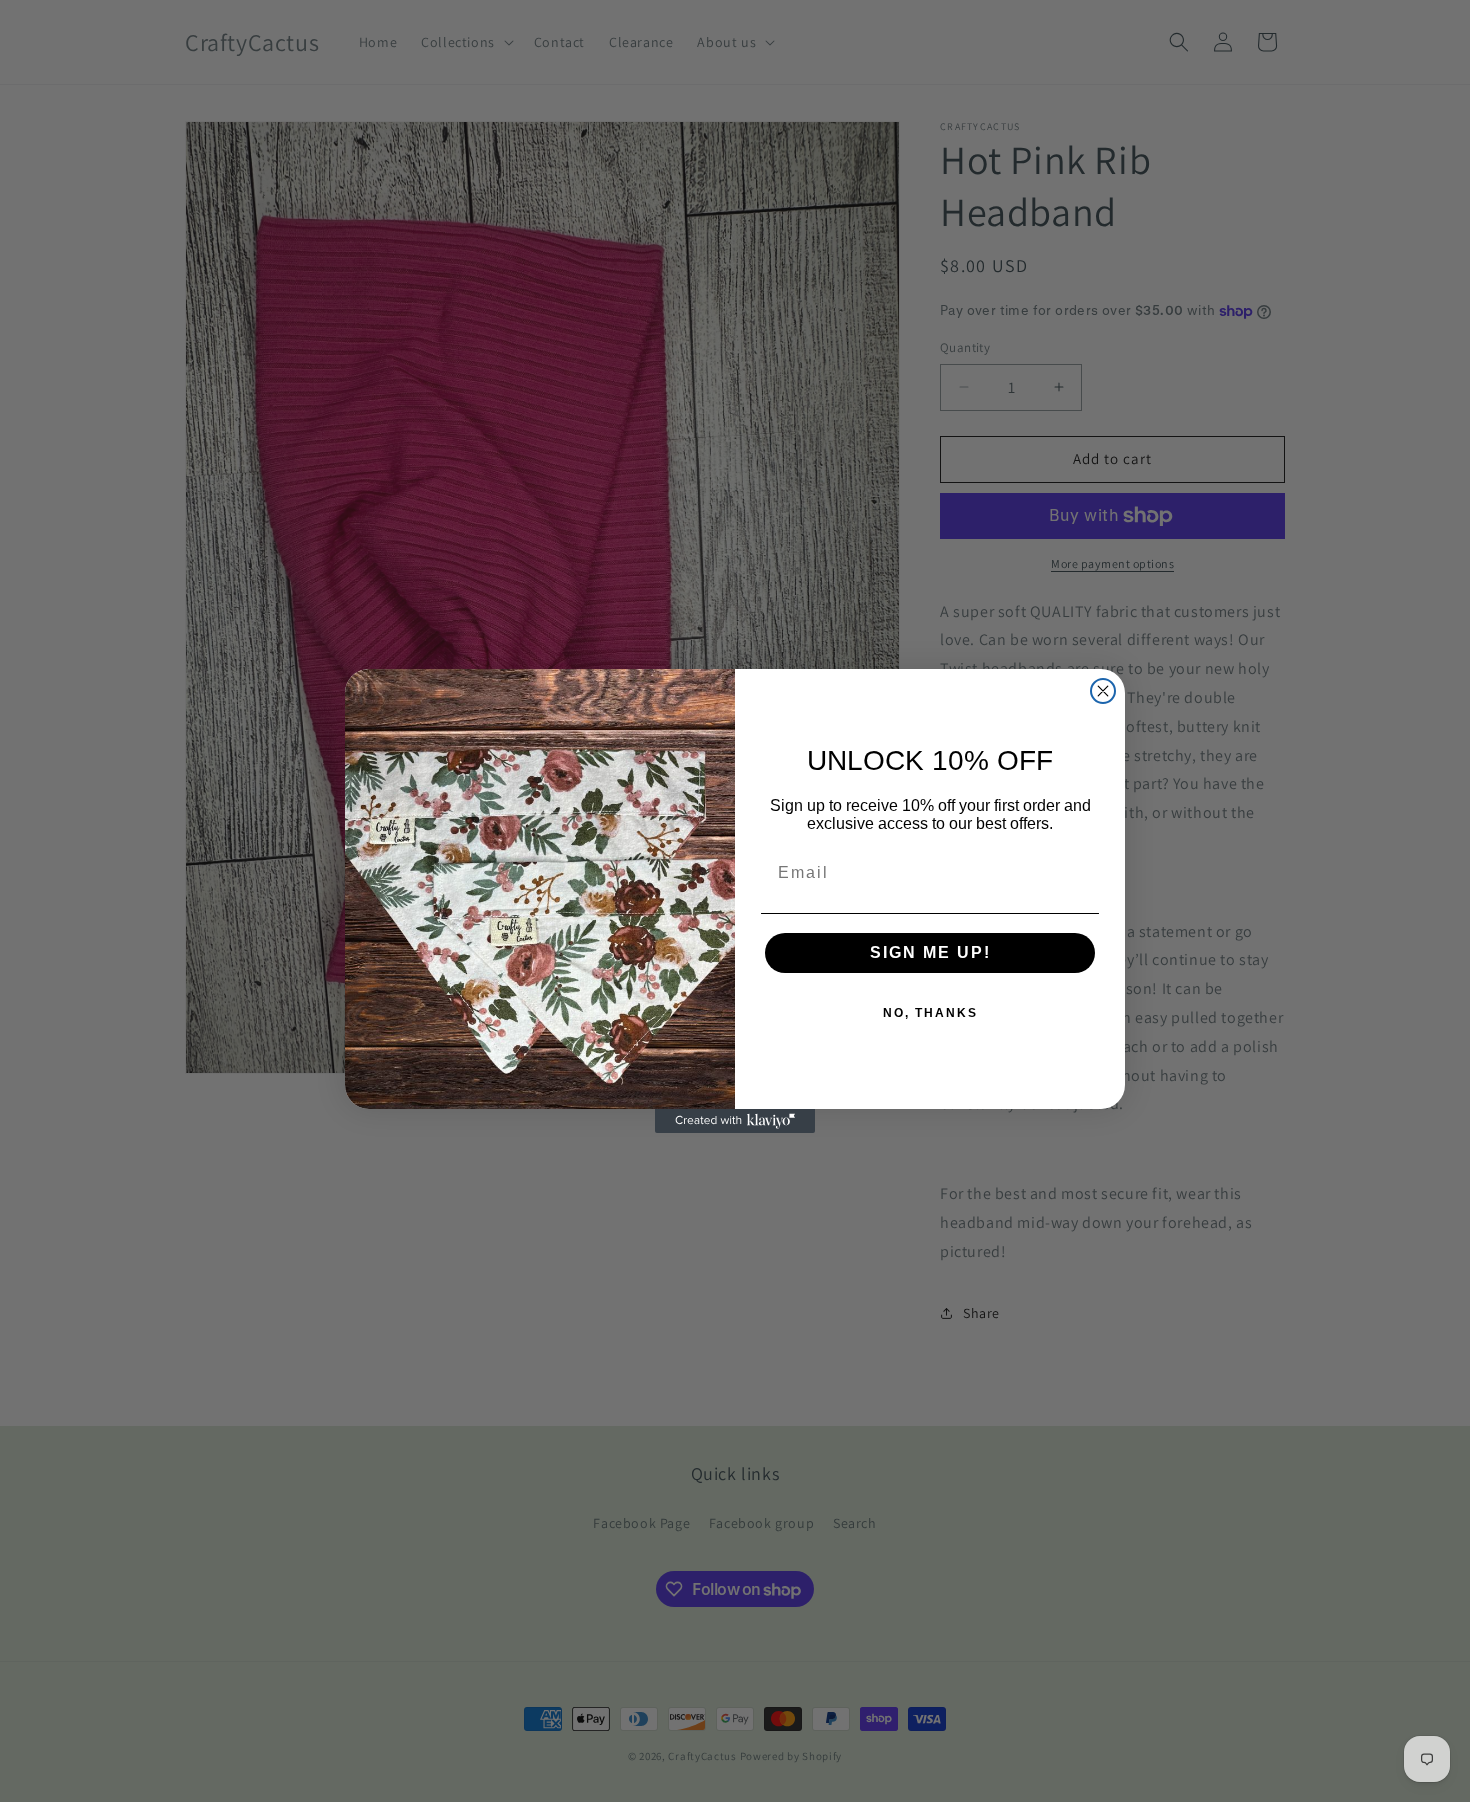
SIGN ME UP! (930, 952)
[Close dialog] (1103, 691)
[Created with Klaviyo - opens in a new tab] (735, 1121)
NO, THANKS (930, 1013)
